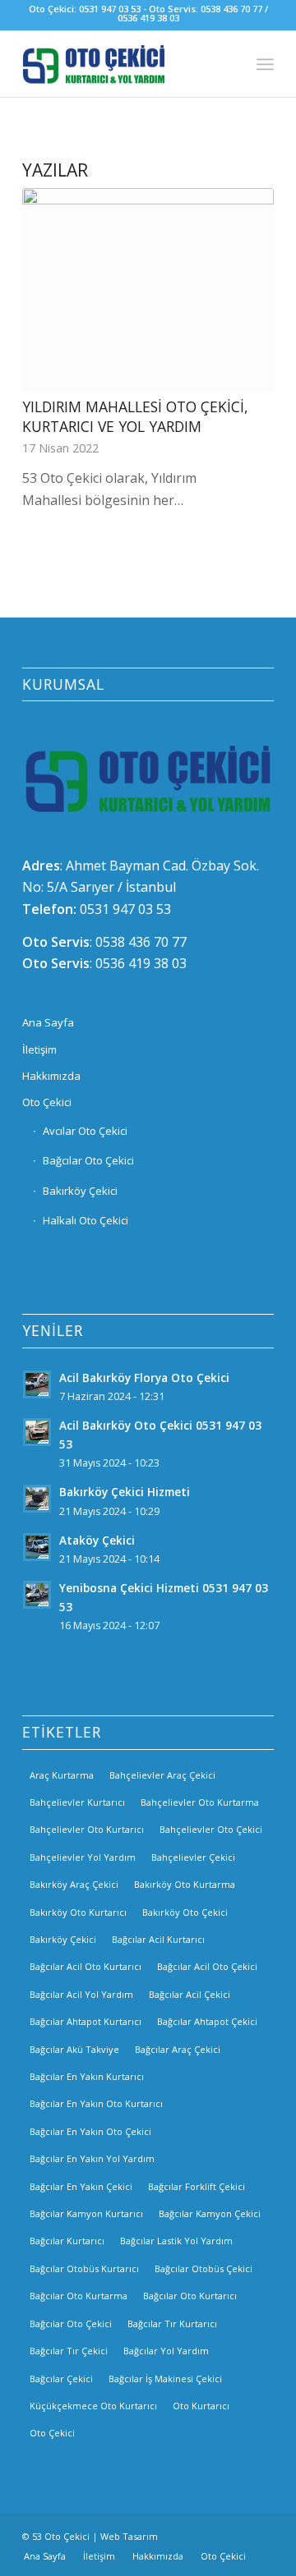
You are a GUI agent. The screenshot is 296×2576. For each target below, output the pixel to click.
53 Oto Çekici (61, 2536)
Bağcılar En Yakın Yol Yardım (92, 2158)
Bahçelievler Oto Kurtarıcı (87, 1829)
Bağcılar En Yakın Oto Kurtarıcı (96, 2103)
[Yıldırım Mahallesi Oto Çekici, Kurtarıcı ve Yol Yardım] (148, 289)
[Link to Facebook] (212, 2534)
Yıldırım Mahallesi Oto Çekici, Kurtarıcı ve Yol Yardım (135, 417)
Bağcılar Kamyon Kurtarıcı (86, 2213)
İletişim (39, 1049)
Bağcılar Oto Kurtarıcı (190, 2296)
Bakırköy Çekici (80, 1191)
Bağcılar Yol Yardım (166, 2351)
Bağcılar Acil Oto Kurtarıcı (86, 1966)
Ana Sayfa (48, 1022)
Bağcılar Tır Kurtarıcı (172, 2323)
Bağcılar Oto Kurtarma (79, 2296)
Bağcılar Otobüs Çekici (203, 2268)
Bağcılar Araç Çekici (178, 2049)
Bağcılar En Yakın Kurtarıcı (87, 2076)
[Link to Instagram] (237, 2534)
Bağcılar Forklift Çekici (197, 2186)
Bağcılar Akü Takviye (74, 2049)
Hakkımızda (51, 1076)
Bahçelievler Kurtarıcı (77, 1802)
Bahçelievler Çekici (193, 1857)
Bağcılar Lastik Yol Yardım (176, 2241)
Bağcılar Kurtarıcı (67, 2241)
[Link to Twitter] (261, 2534)
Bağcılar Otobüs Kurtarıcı (84, 2268)
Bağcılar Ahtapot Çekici (207, 2021)
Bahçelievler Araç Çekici (162, 1775)
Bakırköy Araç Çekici (74, 1884)
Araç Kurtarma (62, 1775)
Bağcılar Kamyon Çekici (210, 2213)
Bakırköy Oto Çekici (185, 1912)
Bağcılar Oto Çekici (88, 1160)
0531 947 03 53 (125, 909)
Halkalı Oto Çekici (86, 1220)
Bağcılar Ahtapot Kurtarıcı (86, 2021)
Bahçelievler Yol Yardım (83, 1857)
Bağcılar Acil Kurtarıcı (158, 1939)
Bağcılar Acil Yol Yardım (81, 1994)
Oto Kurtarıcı (201, 2406)
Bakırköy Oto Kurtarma (185, 1884)
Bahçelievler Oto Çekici (211, 1829)
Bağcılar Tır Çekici (69, 2351)
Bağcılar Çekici (61, 2379)
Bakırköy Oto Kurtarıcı (78, 1912)
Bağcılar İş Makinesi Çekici (165, 2379)
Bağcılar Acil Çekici (190, 1994)
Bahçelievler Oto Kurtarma (200, 1802)
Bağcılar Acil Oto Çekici (207, 1966)
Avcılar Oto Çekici (85, 1131)
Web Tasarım (129, 2536)
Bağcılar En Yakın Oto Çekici (90, 2131)
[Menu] (265, 64)
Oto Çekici (47, 1102)
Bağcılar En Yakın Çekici (81, 2186)
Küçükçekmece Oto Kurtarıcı (93, 2406)
